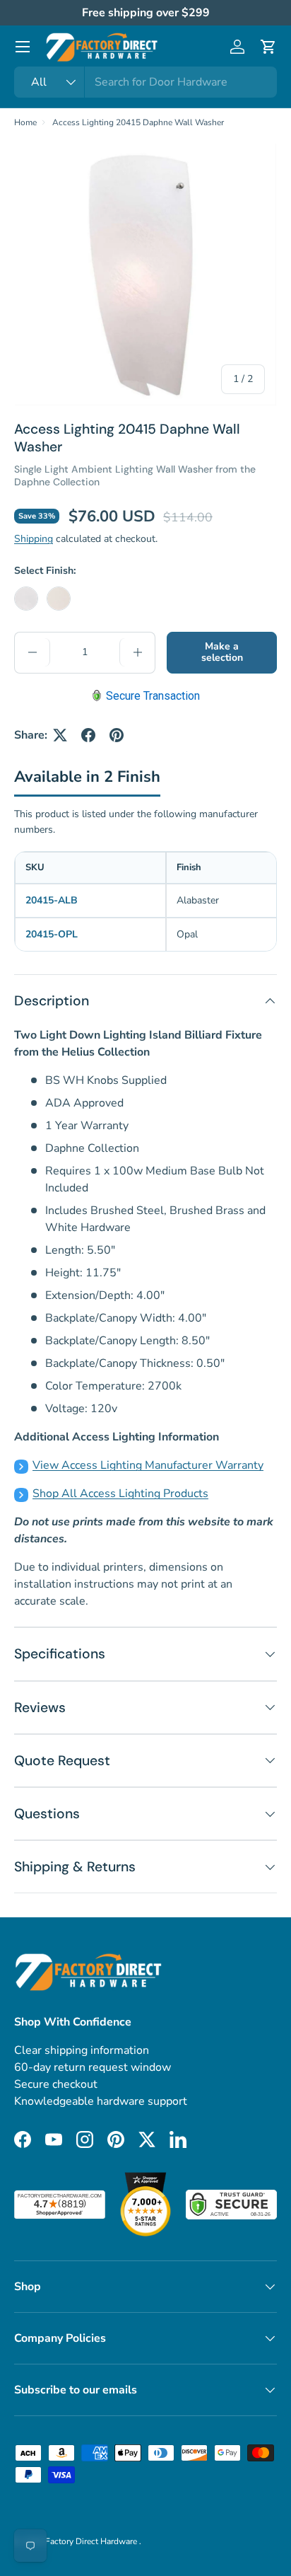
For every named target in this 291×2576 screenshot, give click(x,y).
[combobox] (145, 82)
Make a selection (222, 652)
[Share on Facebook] (88, 735)
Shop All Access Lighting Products (120, 1494)
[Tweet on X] (60, 735)
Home (25, 122)
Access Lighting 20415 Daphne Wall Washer (138, 122)
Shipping (34, 539)
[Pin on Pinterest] (117, 735)
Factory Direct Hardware (92, 2541)
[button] (268, 47)
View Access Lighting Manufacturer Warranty (148, 1465)
